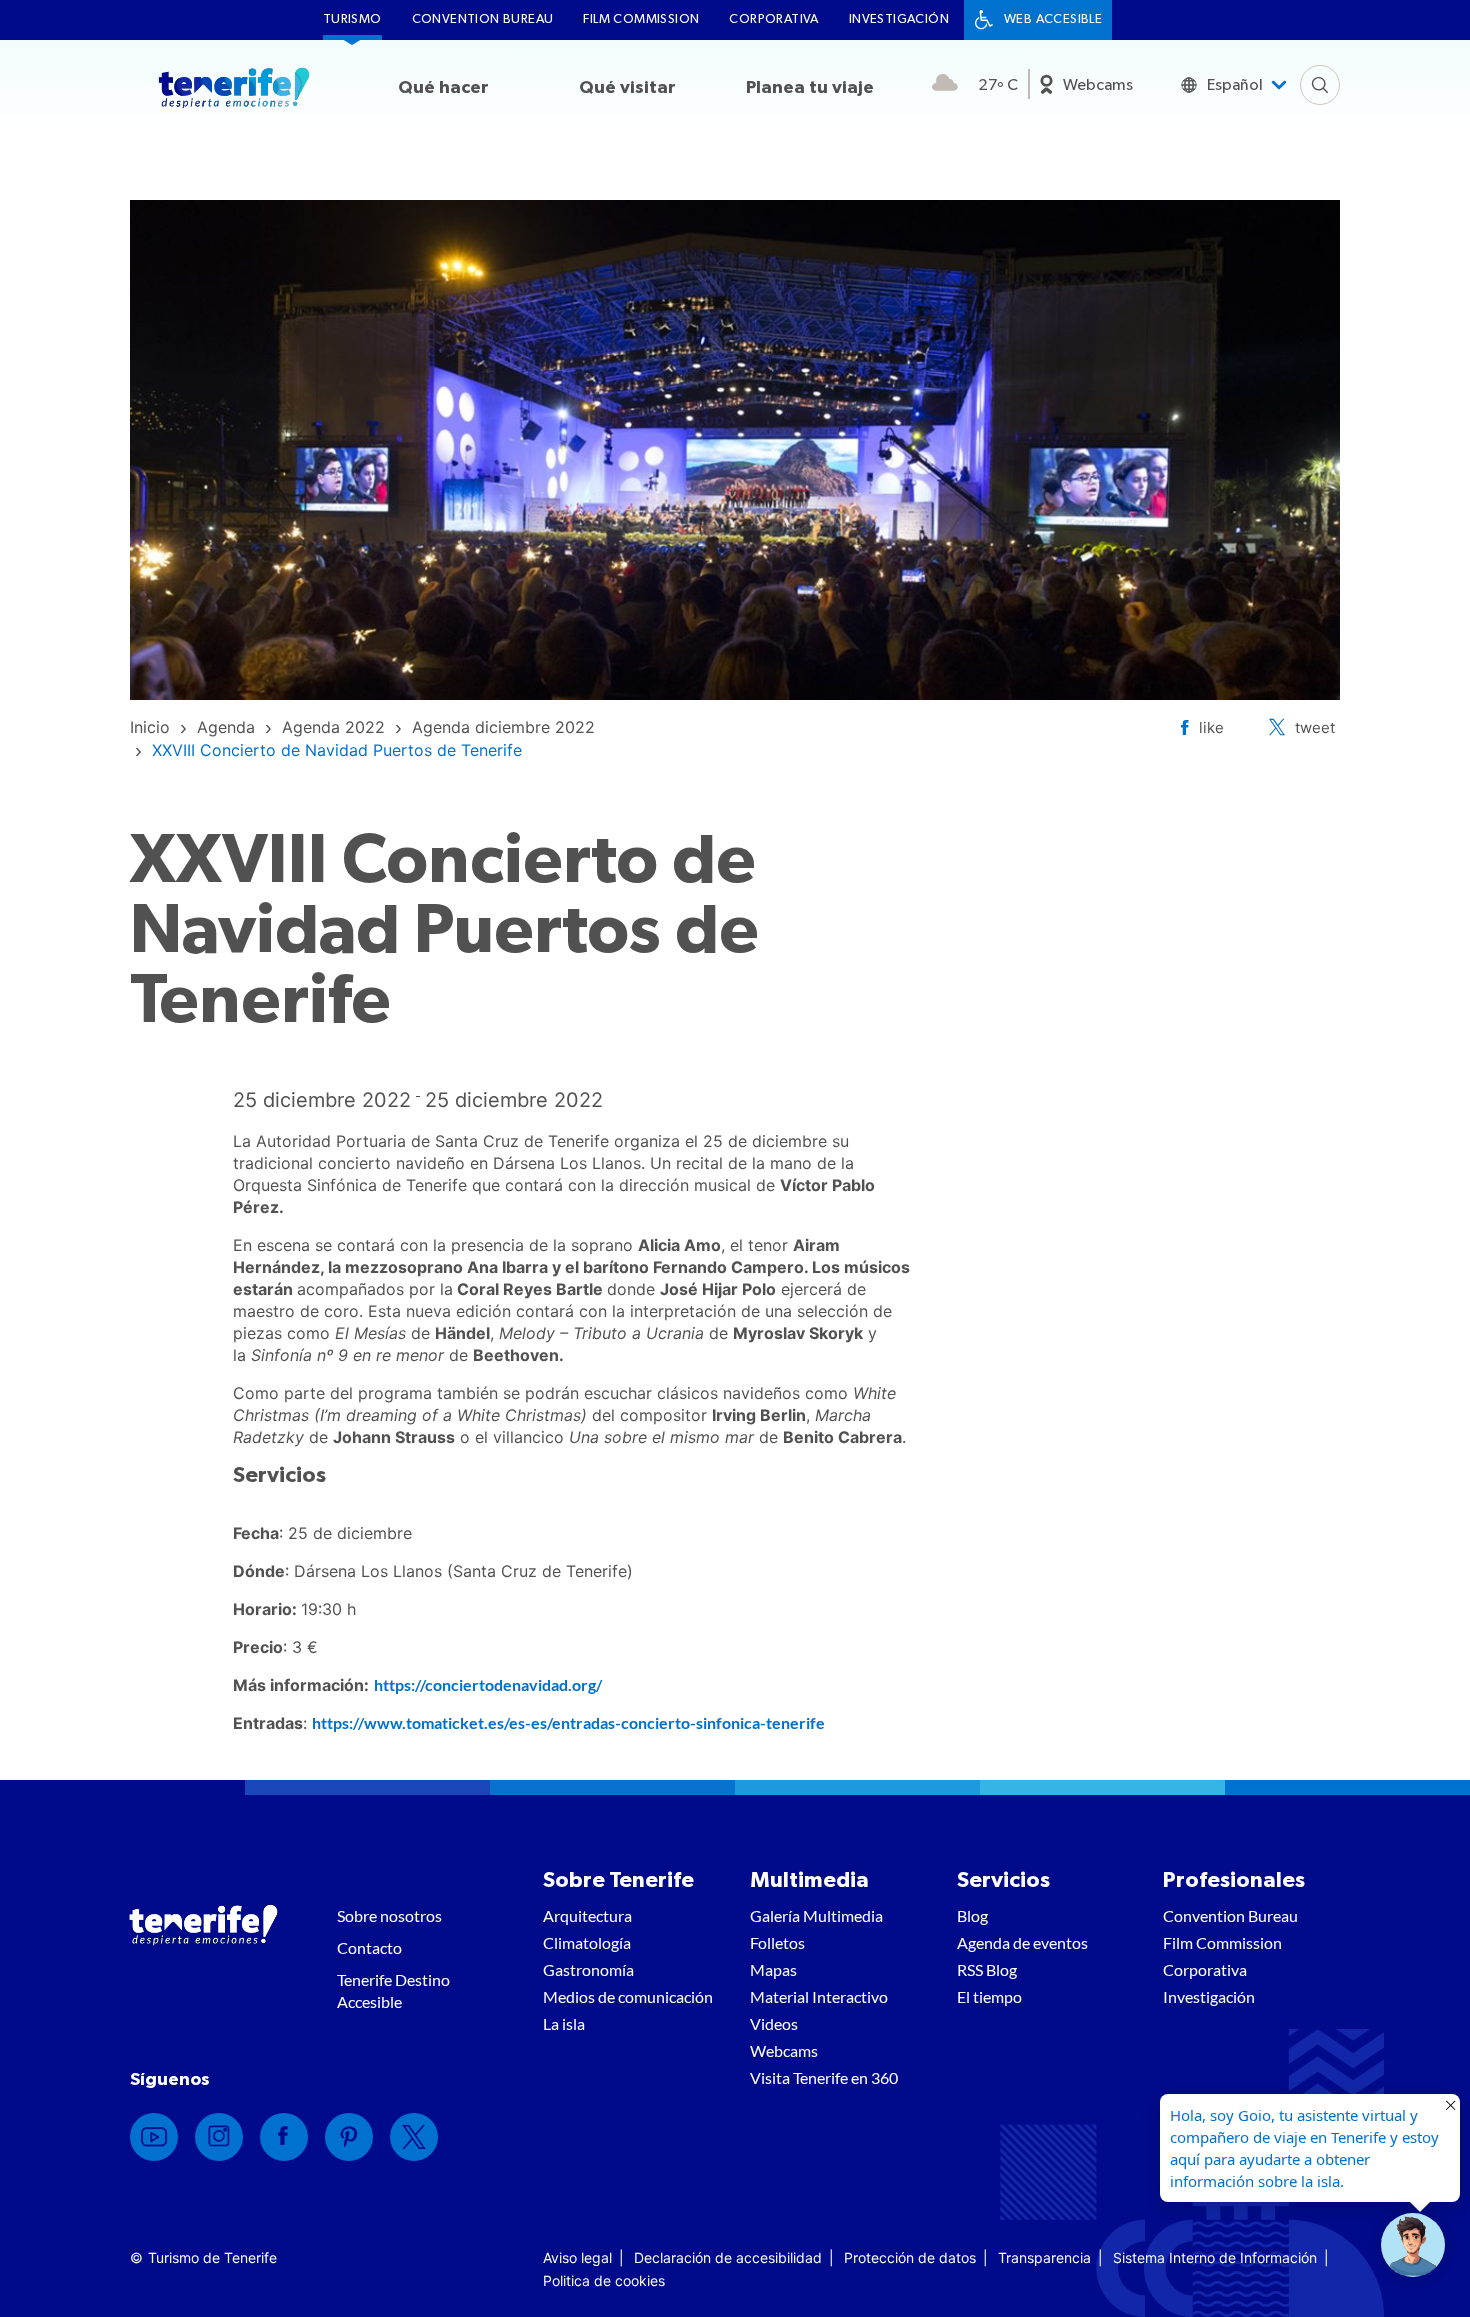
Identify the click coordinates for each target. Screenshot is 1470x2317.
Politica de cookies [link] (604, 2280)
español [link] (1235, 85)
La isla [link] (564, 2023)
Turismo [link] (352, 19)
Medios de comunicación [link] (628, 1996)
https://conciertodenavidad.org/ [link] (488, 1684)
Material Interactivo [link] (819, 1996)
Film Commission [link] (641, 19)
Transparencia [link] (1044, 2257)
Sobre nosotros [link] (389, 1915)
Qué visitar (627, 88)
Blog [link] (972, 1915)
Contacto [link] (369, 1947)
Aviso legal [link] (577, 2257)
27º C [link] (998, 85)
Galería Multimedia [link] (816, 1915)
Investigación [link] (899, 19)
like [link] (1211, 727)
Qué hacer (443, 88)
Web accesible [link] (1053, 19)
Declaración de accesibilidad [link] (728, 2257)
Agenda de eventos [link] (1022, 1942)
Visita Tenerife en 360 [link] (824, 2077)
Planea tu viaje (810, 88)
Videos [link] (774, 2023)
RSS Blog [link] (987, 1969)
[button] (1413, 2245)
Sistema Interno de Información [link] (1215, 2257)
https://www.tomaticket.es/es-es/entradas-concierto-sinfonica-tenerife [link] (568, 1722)
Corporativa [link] (773, 19)
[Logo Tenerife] (234, 91)
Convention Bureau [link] (483, 19)
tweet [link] (1315, 727)
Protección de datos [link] (910, 2257)
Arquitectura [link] (587, 1915)
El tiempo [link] (989, 1996)
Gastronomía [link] (588, 1969)
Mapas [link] (773, 1969)
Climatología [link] (587, 1942)
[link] (150, 727)
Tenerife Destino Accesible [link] (393, 1990)
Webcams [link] (1098, 85)
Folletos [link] (777, 1942)
